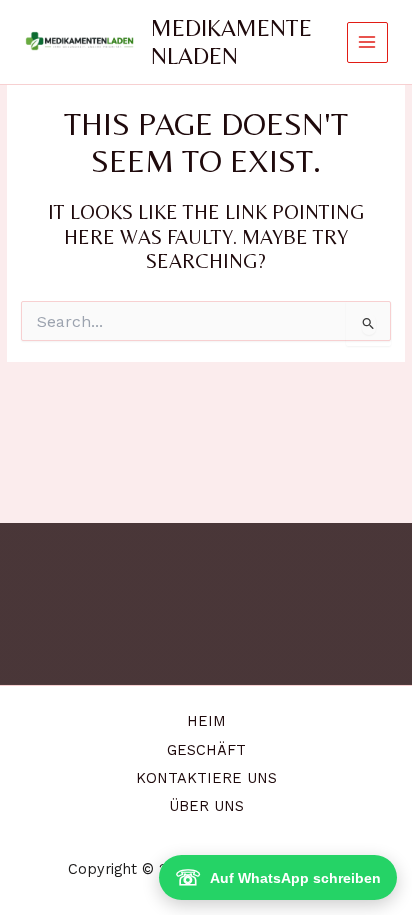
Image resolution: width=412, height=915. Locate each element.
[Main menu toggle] (367, 42)
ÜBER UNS (206, 806)
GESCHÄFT (206, 750)
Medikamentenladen (231, 41)
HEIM (206, 721)
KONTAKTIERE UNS (206, 778)
